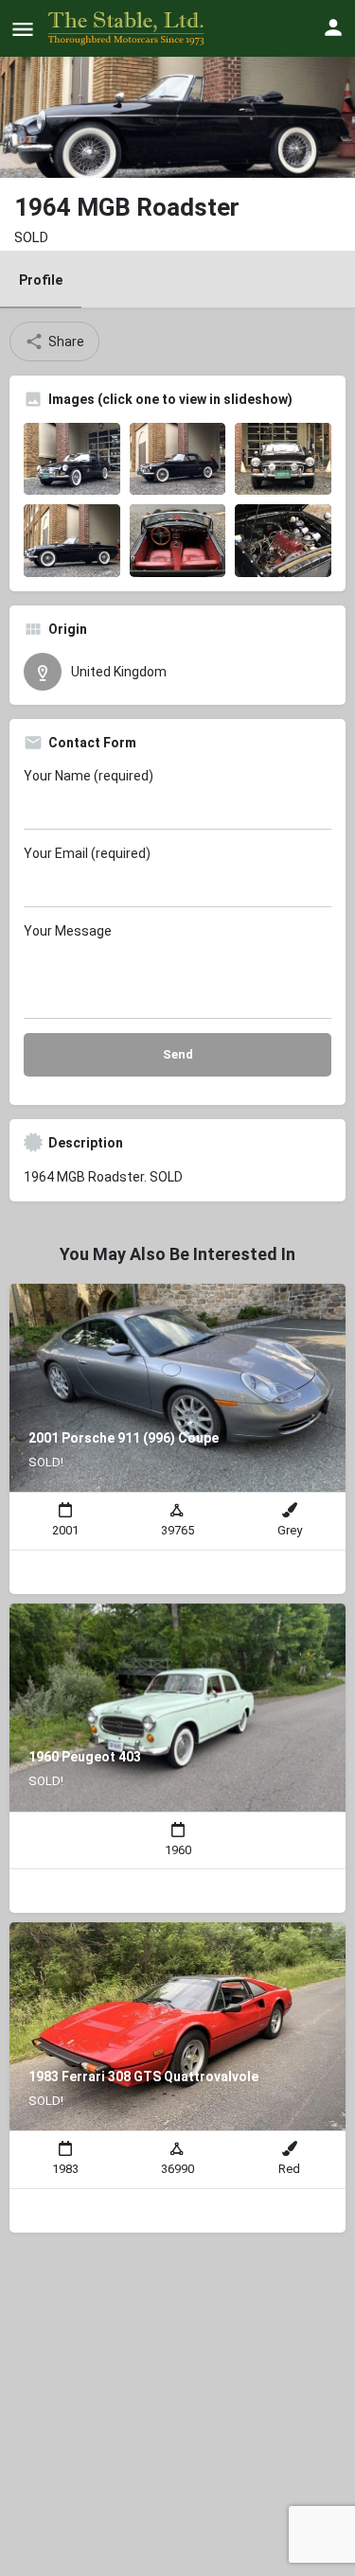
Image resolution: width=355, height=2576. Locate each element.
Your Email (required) (87, 853)
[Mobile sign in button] (333, 27)
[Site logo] (128, 28)
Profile (41, 280)
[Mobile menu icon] (23, 29)
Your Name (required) (89, 776)
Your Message (68, 931)
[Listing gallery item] (72, 459)
